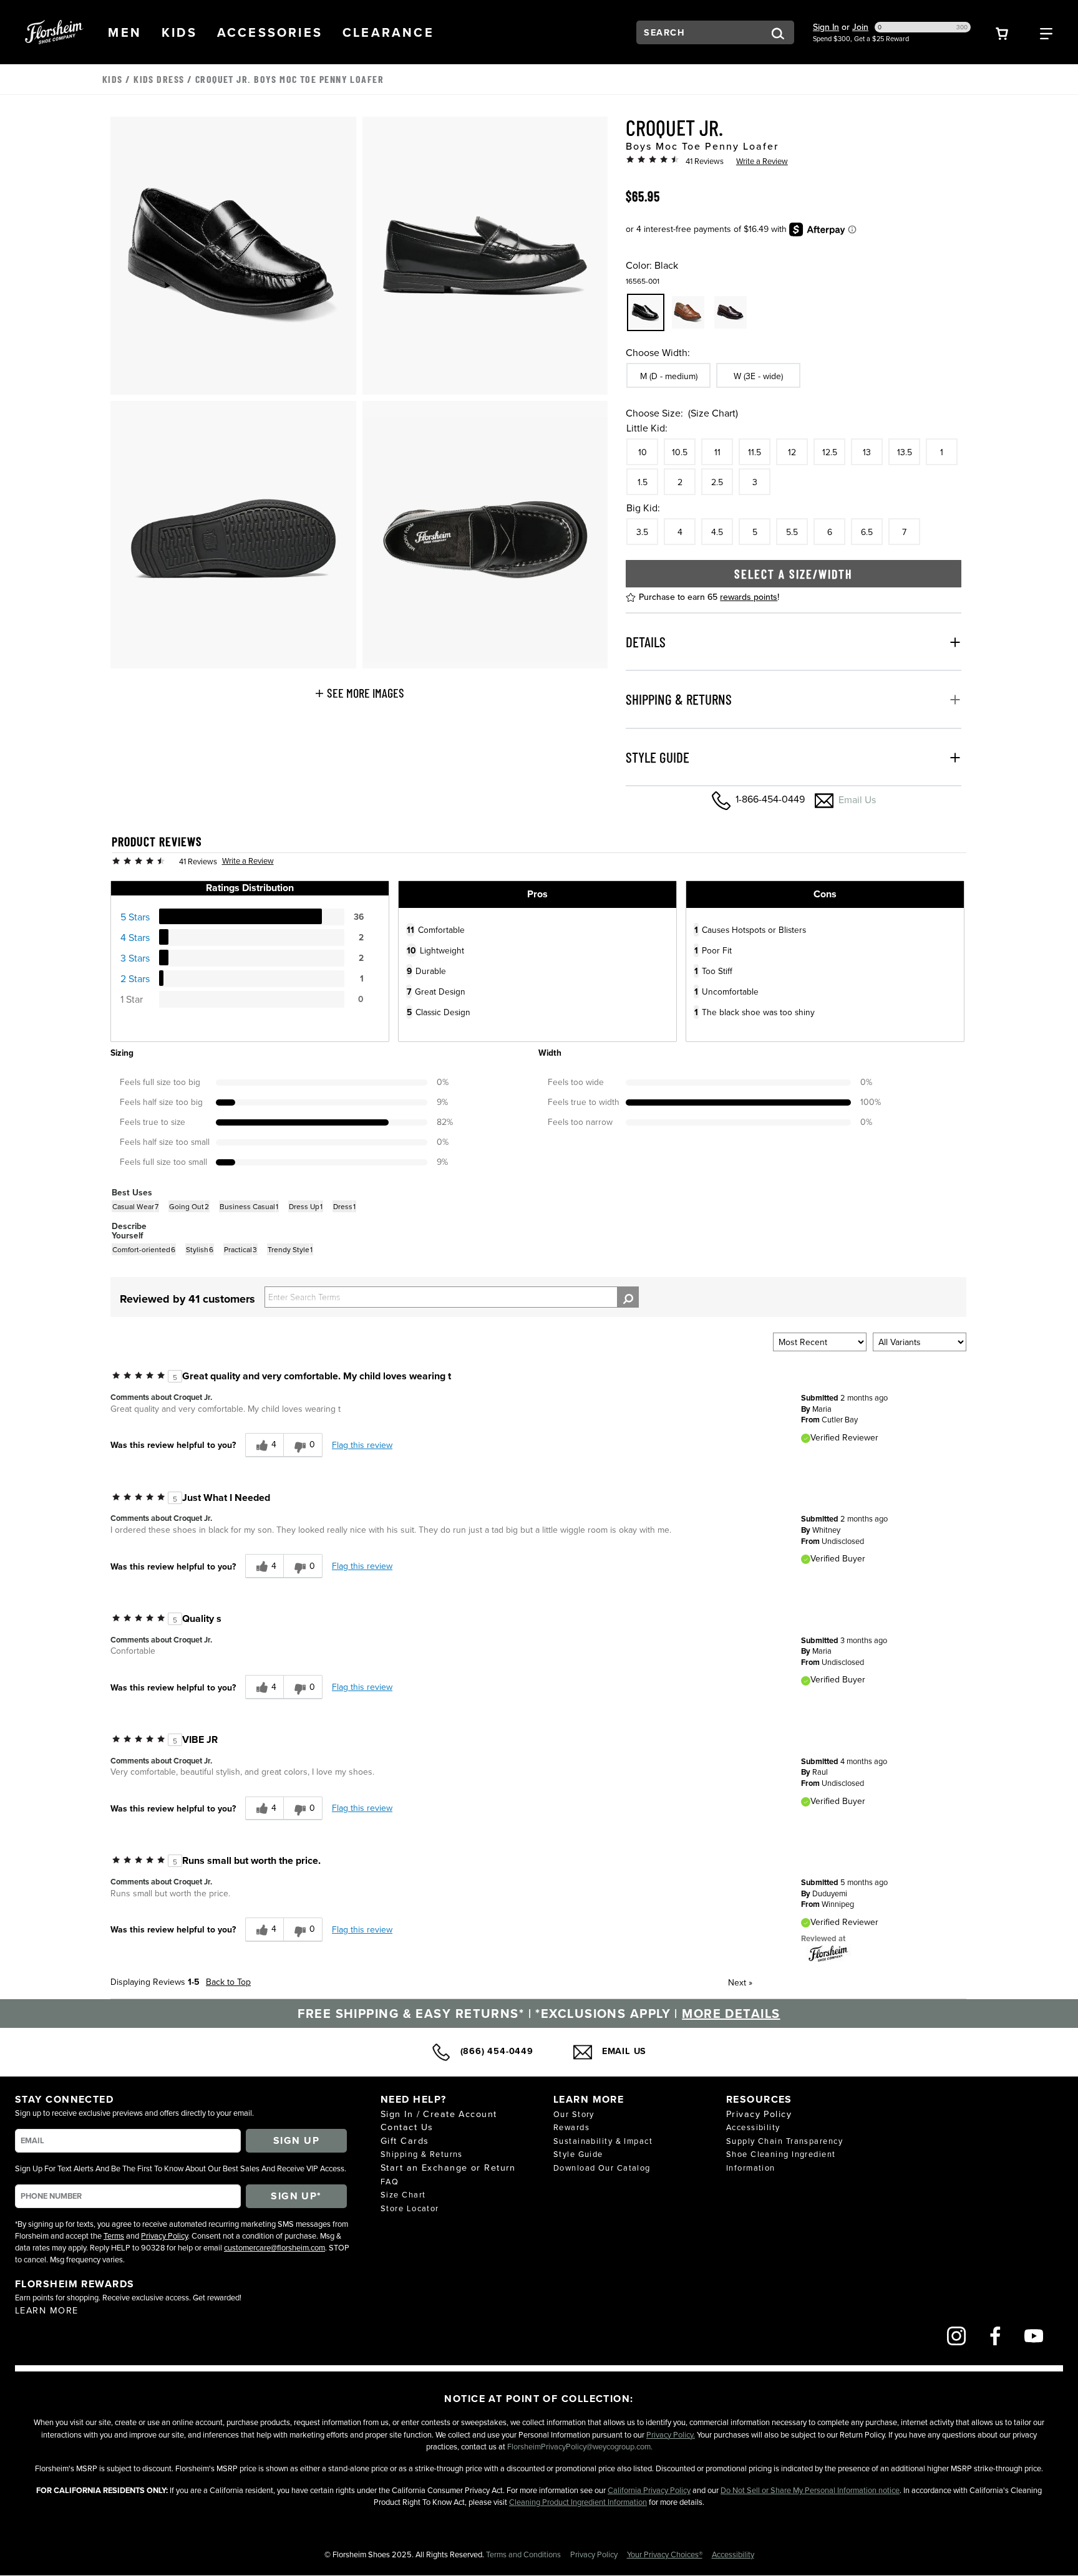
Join (860, 27)
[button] (125, 32)
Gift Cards (405, 2140)
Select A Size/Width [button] (794, 574)
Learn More (46, 2310)
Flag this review (362, 1445)
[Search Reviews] (628, 1297)
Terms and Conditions (524, 2554)
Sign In (826, 27)
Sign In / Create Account (439, 2114)
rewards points (749, 597)
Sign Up (296, 2140)
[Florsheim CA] (828, 1952)
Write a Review (762, 161)
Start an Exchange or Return (448, 2167)
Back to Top (228, 1982)
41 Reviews (705, 161)
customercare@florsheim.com (274, 2247)
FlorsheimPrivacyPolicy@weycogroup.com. (580, 2446)
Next (740, 1982)
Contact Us (407, 2127)
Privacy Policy (164, 2236)
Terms (114, 2236)
